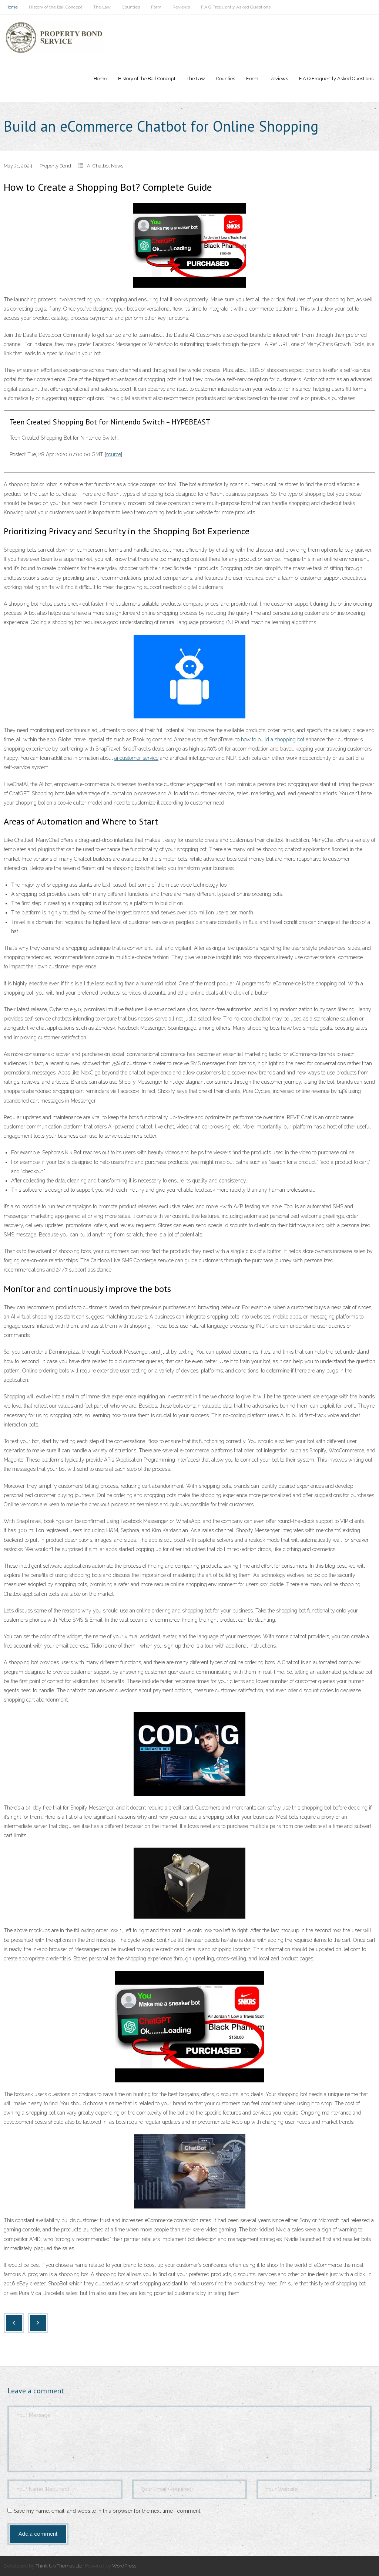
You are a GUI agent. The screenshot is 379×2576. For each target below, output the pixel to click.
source (113, 454)
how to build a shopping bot (273, 739)
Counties (131, 7)
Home (12, 7)
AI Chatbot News (105, 166)
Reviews (181, 7)
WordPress (124, 2566)
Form (156, 7)
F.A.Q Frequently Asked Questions (236, 7)
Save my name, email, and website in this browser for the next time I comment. (108, 2511)
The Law (102, 7)
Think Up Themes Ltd (59, 2566)
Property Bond (55, 166)
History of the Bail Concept (56, 7)
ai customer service (136, 758)
